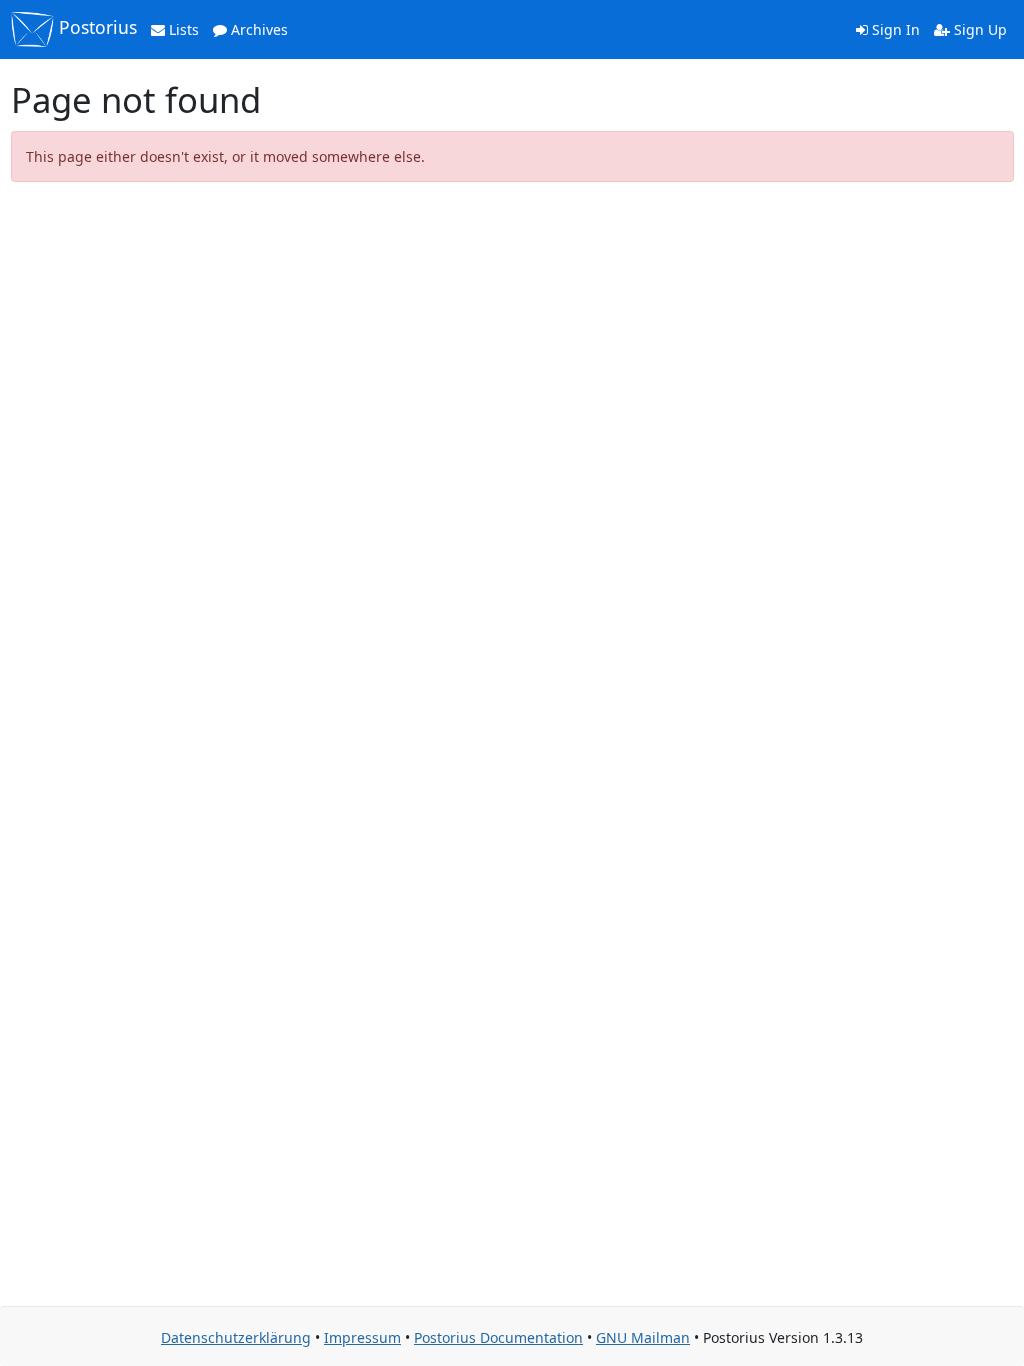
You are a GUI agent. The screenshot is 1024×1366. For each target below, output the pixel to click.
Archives (257, 29)
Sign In (894, 29)
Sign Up (978, 29)
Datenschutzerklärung (236, 1337)
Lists (182, 29)
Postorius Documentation (498, 1337)
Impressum (362, 1337)
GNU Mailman (643, 1337)
